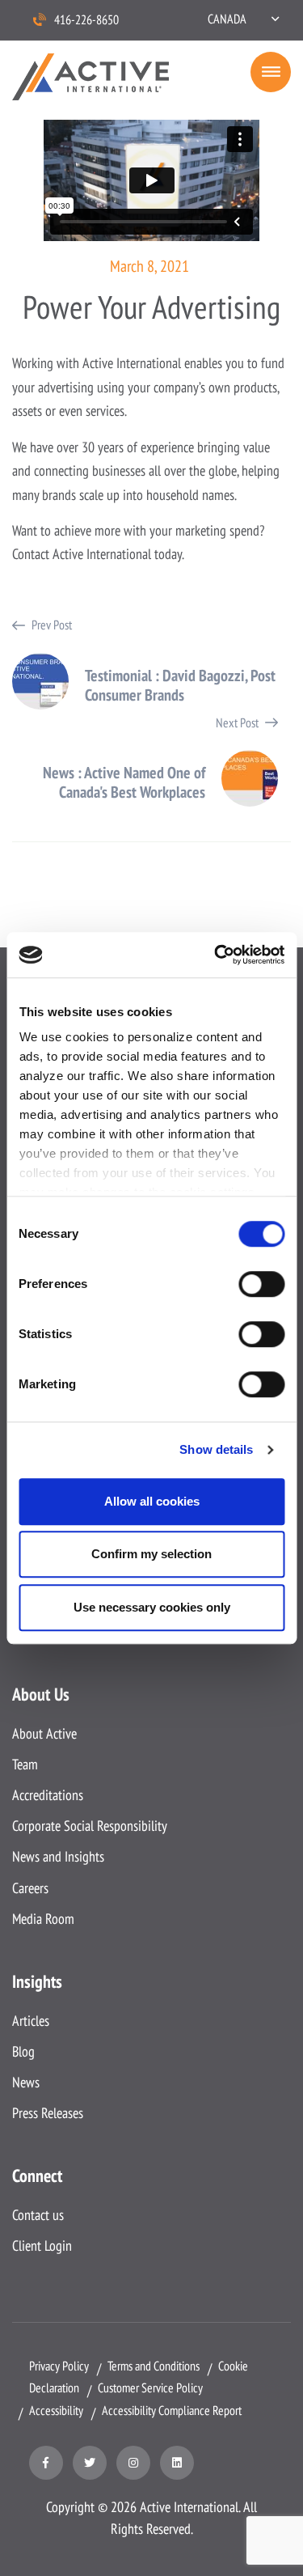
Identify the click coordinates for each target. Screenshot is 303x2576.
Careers (30, 1888)
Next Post (152, 756)
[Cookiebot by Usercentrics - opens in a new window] (216, 955)
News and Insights (58, 1856)
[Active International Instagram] (133, 2463)
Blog (23, 2051)
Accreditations (48, 1795)
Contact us (38, 2215)
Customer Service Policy (150, 2387)
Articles (31, 2021)
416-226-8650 (86, 19)
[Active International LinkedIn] (177, 2463)
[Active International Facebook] (46, 2463)
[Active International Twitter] (90, 2463)
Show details (216, 1449)
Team (25, 1764)
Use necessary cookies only (152, 1607)
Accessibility (56, 2410)
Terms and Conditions (154, 2366)
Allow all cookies (152, 1501)
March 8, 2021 (149, 266)
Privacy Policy (59, 2366)
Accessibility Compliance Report (172, 2410)
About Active (44, 1733)
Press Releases (48, 2113)
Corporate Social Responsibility (90, 1826)
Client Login (42, 2246)
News (26, 2082)
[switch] (261, 1284)
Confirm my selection (151, 1554)
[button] (243, 19)
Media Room (43, 1919)
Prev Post (152, 658)
